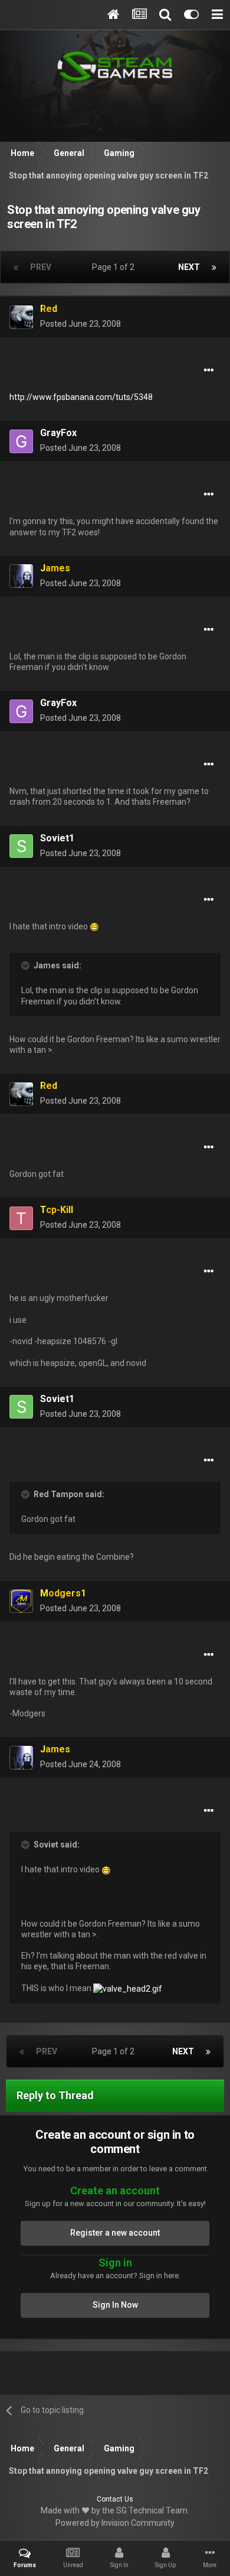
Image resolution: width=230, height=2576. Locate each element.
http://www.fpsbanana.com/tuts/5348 (81, 397)
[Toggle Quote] (27, 965)
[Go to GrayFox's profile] (21, 441)
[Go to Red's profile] (21, 317)
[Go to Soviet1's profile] (21, 846)
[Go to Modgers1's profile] (21, 1601)
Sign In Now (115, 2305)
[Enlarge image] (94, 926)
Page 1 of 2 (115, 267)
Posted (80, 324)
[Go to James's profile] (21, 576)
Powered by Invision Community (115, 2523)
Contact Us (115, 2499)
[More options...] (209, 370)
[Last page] (214, 267)
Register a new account (115, 2233)
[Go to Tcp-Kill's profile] (21, 1218)
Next (189, 267)
